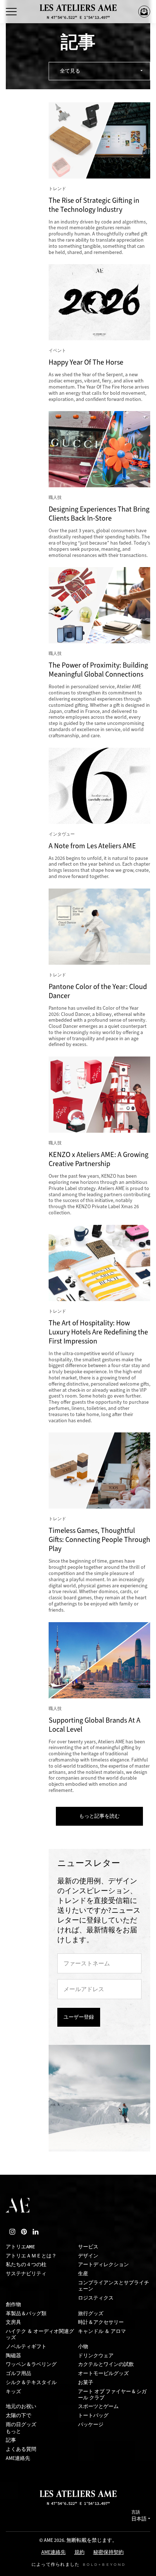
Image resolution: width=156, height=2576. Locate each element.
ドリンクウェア (96, 2356)
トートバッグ (93, 2415)
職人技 (55, 497)
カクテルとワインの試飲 (106, 2364)
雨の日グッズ (21, 2425)
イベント (57, 350)
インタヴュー (62, 834)
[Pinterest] (24, 2232)
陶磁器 (13, 2356)
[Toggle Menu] (11, 12)
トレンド (57, 189)
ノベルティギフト (26, 2347)
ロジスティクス (96, 2298)
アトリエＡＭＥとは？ (31, 2256)
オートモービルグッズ (103, 2373)
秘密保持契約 (108, 2553)
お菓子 (86, 2382)
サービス (88, 2247)
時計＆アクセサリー (101, 2322)
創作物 (13, 2304)
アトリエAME (20, 2247)
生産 (83, 2274)
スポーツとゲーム (98, 2406)
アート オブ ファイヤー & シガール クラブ (112, 2395)
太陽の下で (19, 2415)
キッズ (13, 2392)
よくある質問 (21, 2449)
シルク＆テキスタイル (31, 2382)
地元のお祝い (21, 2406)
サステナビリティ (26, 2274)
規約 (79, 2553)
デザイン (88, 2256)
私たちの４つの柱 (26, 2265)
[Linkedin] (36, 2232)
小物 (83, 2347)
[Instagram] (12, 2232)
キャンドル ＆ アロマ (102, 2331)
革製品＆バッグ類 (26, 2314)
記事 (11, 2440)
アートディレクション (103, 2265)
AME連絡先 (18, 2458)
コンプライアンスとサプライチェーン (114, 2286)
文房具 (13, 2322)
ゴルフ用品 (19, 2373)
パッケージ (91, 2425)
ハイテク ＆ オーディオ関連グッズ (40, 2334)
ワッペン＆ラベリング (31, 2364)
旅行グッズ (91, 2314)
